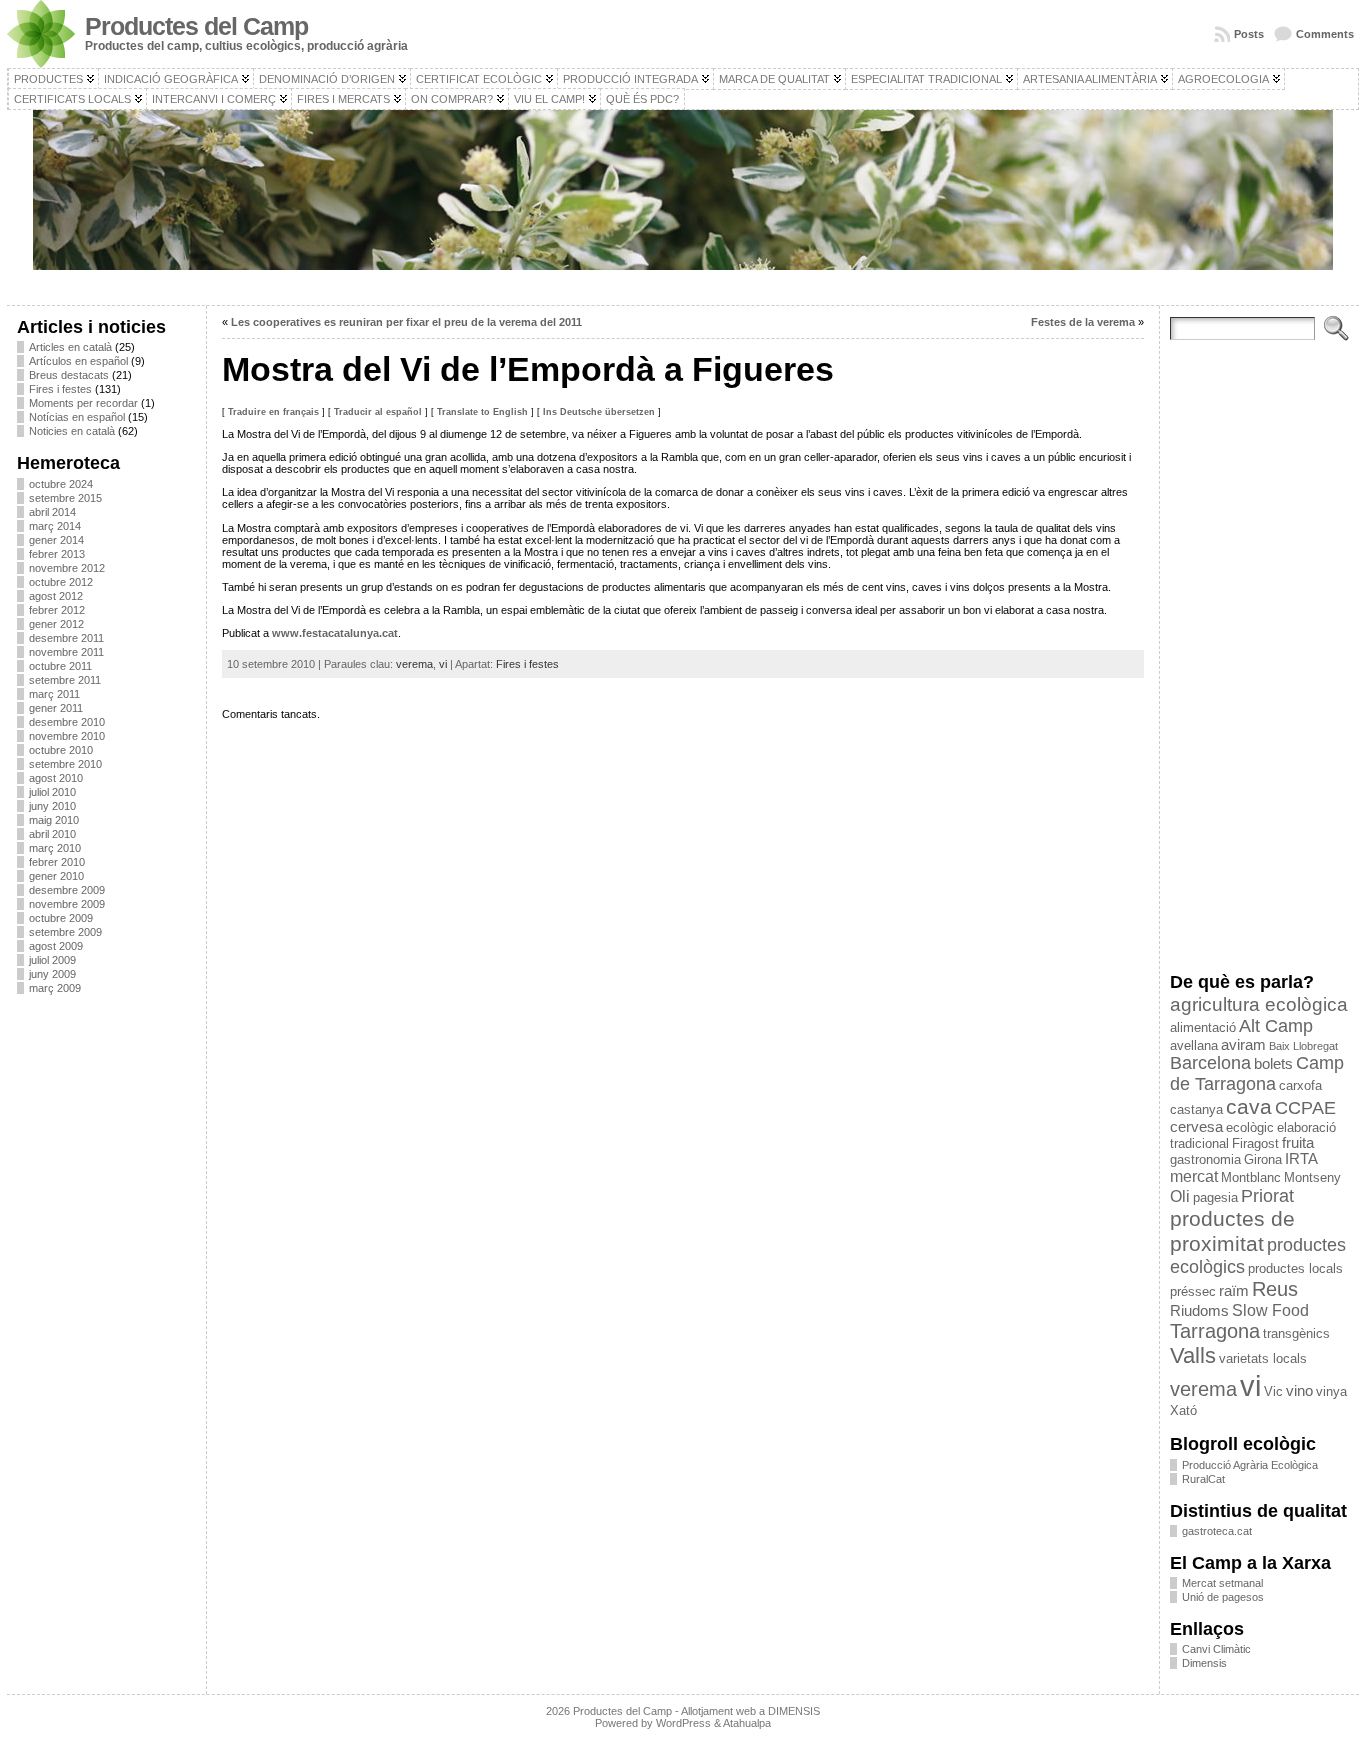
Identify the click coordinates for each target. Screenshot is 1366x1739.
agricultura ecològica (1259, 1004)
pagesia (1215, 1197)
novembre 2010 (67, 736)
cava (1249, 1106)
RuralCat (1203, 1479)
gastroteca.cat (1217, 1531)
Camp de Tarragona (1257, 1073)
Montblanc (1251, 1177)
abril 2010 (52, 834)
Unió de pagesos (1223, 1597)
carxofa (1300, 1085)
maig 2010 (54, 820)
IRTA (1301, 1159)
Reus (1275, 1289)
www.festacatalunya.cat (335, 633)
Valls (1193, 1355)
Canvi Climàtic (1216, 1649)
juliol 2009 (52, 960)
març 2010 (55, 848)
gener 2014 (56, 540)
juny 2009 (52, 974)
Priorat (1267, 1196)
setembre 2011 (65, 680)
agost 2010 (56, 778)
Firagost (1255, 1143)
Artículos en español (78, 361)
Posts (1249, 34)
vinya (1331, 1391)
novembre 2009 (67, 904)
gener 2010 (56, 876)
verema (414, 664)
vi (443, 664)
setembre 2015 (65, 498)
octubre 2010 (61, 750)
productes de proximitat (1232, 1231)
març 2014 (55, 526)
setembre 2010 (65, 764)
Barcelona (1210, 1063)
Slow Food (1270, 1310)
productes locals (1295, 1268)
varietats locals (1263, 1358)
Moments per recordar (83, 403)
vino (1299, 1391)
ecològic (1250, 1127)
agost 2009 (56, 946)
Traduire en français (273, 412)
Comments (1325, 34)
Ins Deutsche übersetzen (599, 412)
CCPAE (1305, 1108)
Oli (1180, 1196)
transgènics (1296, 1333)
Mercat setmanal (1222, 1583)
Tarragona (1215, 1331)
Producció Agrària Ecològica (1250, 1465)
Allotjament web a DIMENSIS (750, 1711)
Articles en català (70, 347)
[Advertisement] (106, 1309)
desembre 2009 (67, 890)
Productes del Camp (196, 26)
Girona (1263, 1159)
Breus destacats (69, 375)
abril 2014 (52, 512)
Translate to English (482, 412)
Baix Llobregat (1303, 1046)
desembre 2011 (66, 638)
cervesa (1196, 1127)
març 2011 (54, 694)
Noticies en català (72, 431)
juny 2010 (52, 806)
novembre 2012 (67, 568)
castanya (1196, 1109)
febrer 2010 (57, 862)
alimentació (1203, 1027)
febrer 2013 (57, 554)
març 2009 (55, 988)
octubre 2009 (61, 918)
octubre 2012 (61, 582)
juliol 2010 (52, 792)
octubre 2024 (61, 484)
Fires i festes (60, 389)
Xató (1183, 1410)
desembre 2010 (67, 722)
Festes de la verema (1083, 322)
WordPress (683, 1723)
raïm (1234, 1291)
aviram (1243, 1045)
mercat (1194, 1176)
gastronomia (1205, 1159)
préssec (1193, 1291)
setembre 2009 (65, 932)
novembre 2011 (66, 652)
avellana (1194, 1045)
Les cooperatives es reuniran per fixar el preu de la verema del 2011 (406, 322)
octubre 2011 (60, 666)
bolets (1273, 1064)
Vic (1273, 1391)
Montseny (1312, 1177)
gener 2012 (56, 624)
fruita (1298, 1143)
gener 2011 (56, 708)
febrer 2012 (57, 610)
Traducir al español (378, 412)
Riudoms (1199, 1311)
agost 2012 (56, 596)
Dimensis (1204, 1663)
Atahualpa (747, 1723)
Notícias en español (77, 417)
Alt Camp (1276, 1026)
